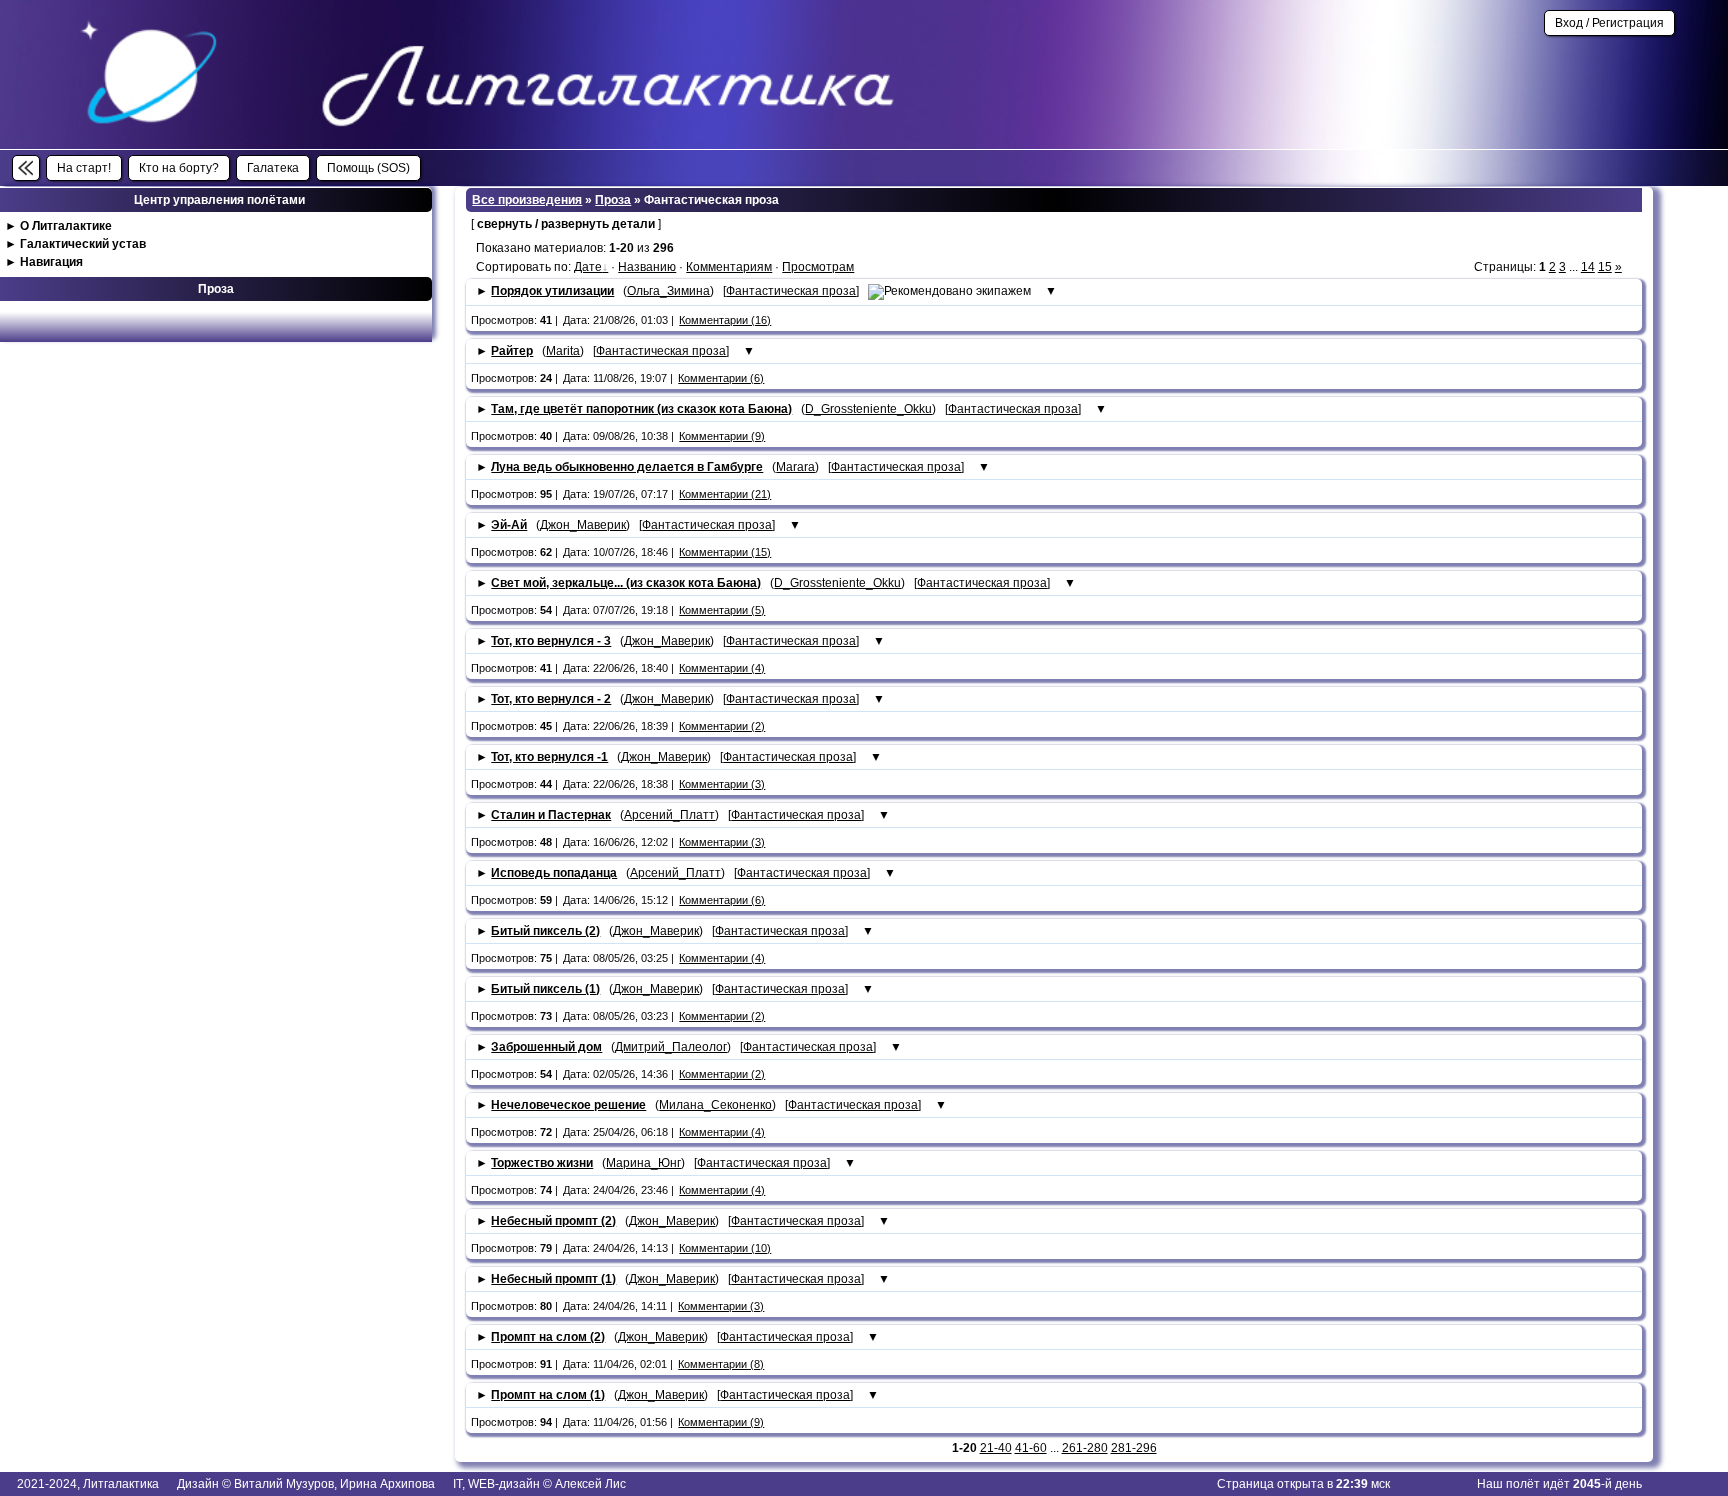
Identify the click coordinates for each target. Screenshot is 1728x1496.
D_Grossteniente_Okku (868, 409)
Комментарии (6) (721, 378)
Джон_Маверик (583, 525)
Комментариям (729, 267)
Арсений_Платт (669, 815)
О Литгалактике (66, 226)
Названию (647, 267)
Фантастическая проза (791, 291)
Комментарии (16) (725, 320)
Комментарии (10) (725, 1248)
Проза (613, 200)
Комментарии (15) (725, 552)
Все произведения (527, 200)
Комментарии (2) (722, 726)
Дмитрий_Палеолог (671, 1047)
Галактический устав (83, 244)
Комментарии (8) (721, 1364)
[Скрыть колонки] (26, 168)
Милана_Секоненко (715, 1105)
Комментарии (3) (722, 784)
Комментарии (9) (722, 436)
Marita (563, 351)
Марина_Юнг (643, 1163)
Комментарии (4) (722, 668)
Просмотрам (818, 267)
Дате (588, 267)
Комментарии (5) (722, 610)
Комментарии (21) (725, 494)
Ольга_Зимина (668, 291)
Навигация (51, 262)
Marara (795, 467)
